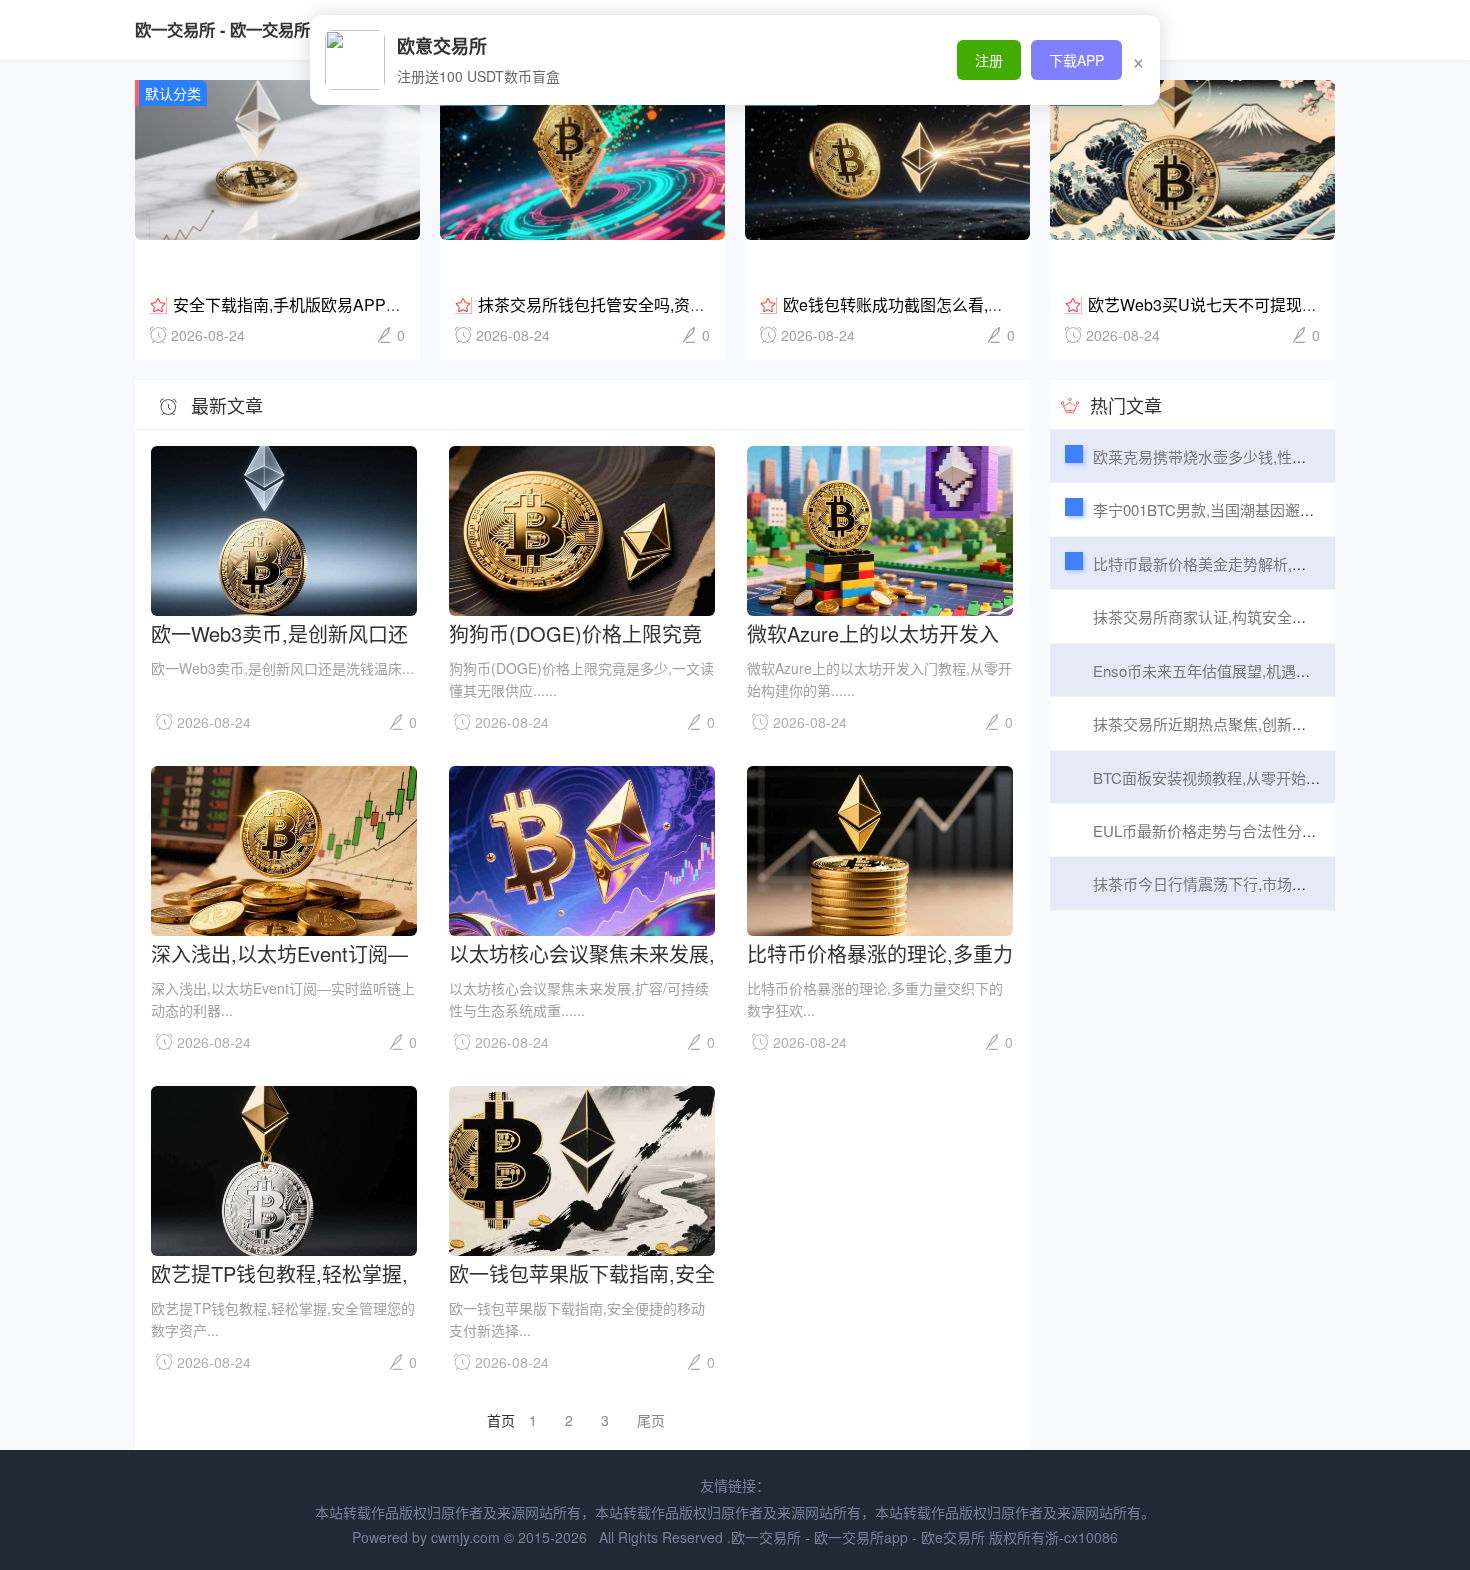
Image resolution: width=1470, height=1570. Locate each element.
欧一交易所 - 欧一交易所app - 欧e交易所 (281, 29)
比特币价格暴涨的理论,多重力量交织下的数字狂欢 (880, 952)
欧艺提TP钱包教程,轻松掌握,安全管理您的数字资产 (279, 1272)
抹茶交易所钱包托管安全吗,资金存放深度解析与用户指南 (680, 304)
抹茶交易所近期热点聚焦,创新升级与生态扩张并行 (1260, 723)
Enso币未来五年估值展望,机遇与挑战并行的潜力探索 (1269, 670)
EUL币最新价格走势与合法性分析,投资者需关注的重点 (1274, 830)
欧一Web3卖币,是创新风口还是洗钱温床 (279, 632)
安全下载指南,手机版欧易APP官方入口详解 (327, 304)
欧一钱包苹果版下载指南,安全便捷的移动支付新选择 (582, 1272)
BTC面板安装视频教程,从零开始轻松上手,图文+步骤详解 (1281, 777)
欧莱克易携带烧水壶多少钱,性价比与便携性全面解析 (1267, 456)
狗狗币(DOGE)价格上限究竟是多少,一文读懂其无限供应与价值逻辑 (582, 632)
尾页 (651, 1420)
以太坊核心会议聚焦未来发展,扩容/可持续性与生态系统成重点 (582, 952)
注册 (989, 60)
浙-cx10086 (1081, 1537)
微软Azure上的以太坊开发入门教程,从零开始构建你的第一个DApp (880, 632)
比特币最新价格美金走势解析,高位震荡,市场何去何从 (1269, 563)
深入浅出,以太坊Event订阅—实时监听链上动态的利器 (279, 952)
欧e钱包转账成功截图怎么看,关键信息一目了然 (949, 304)
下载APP (1076, 60)
